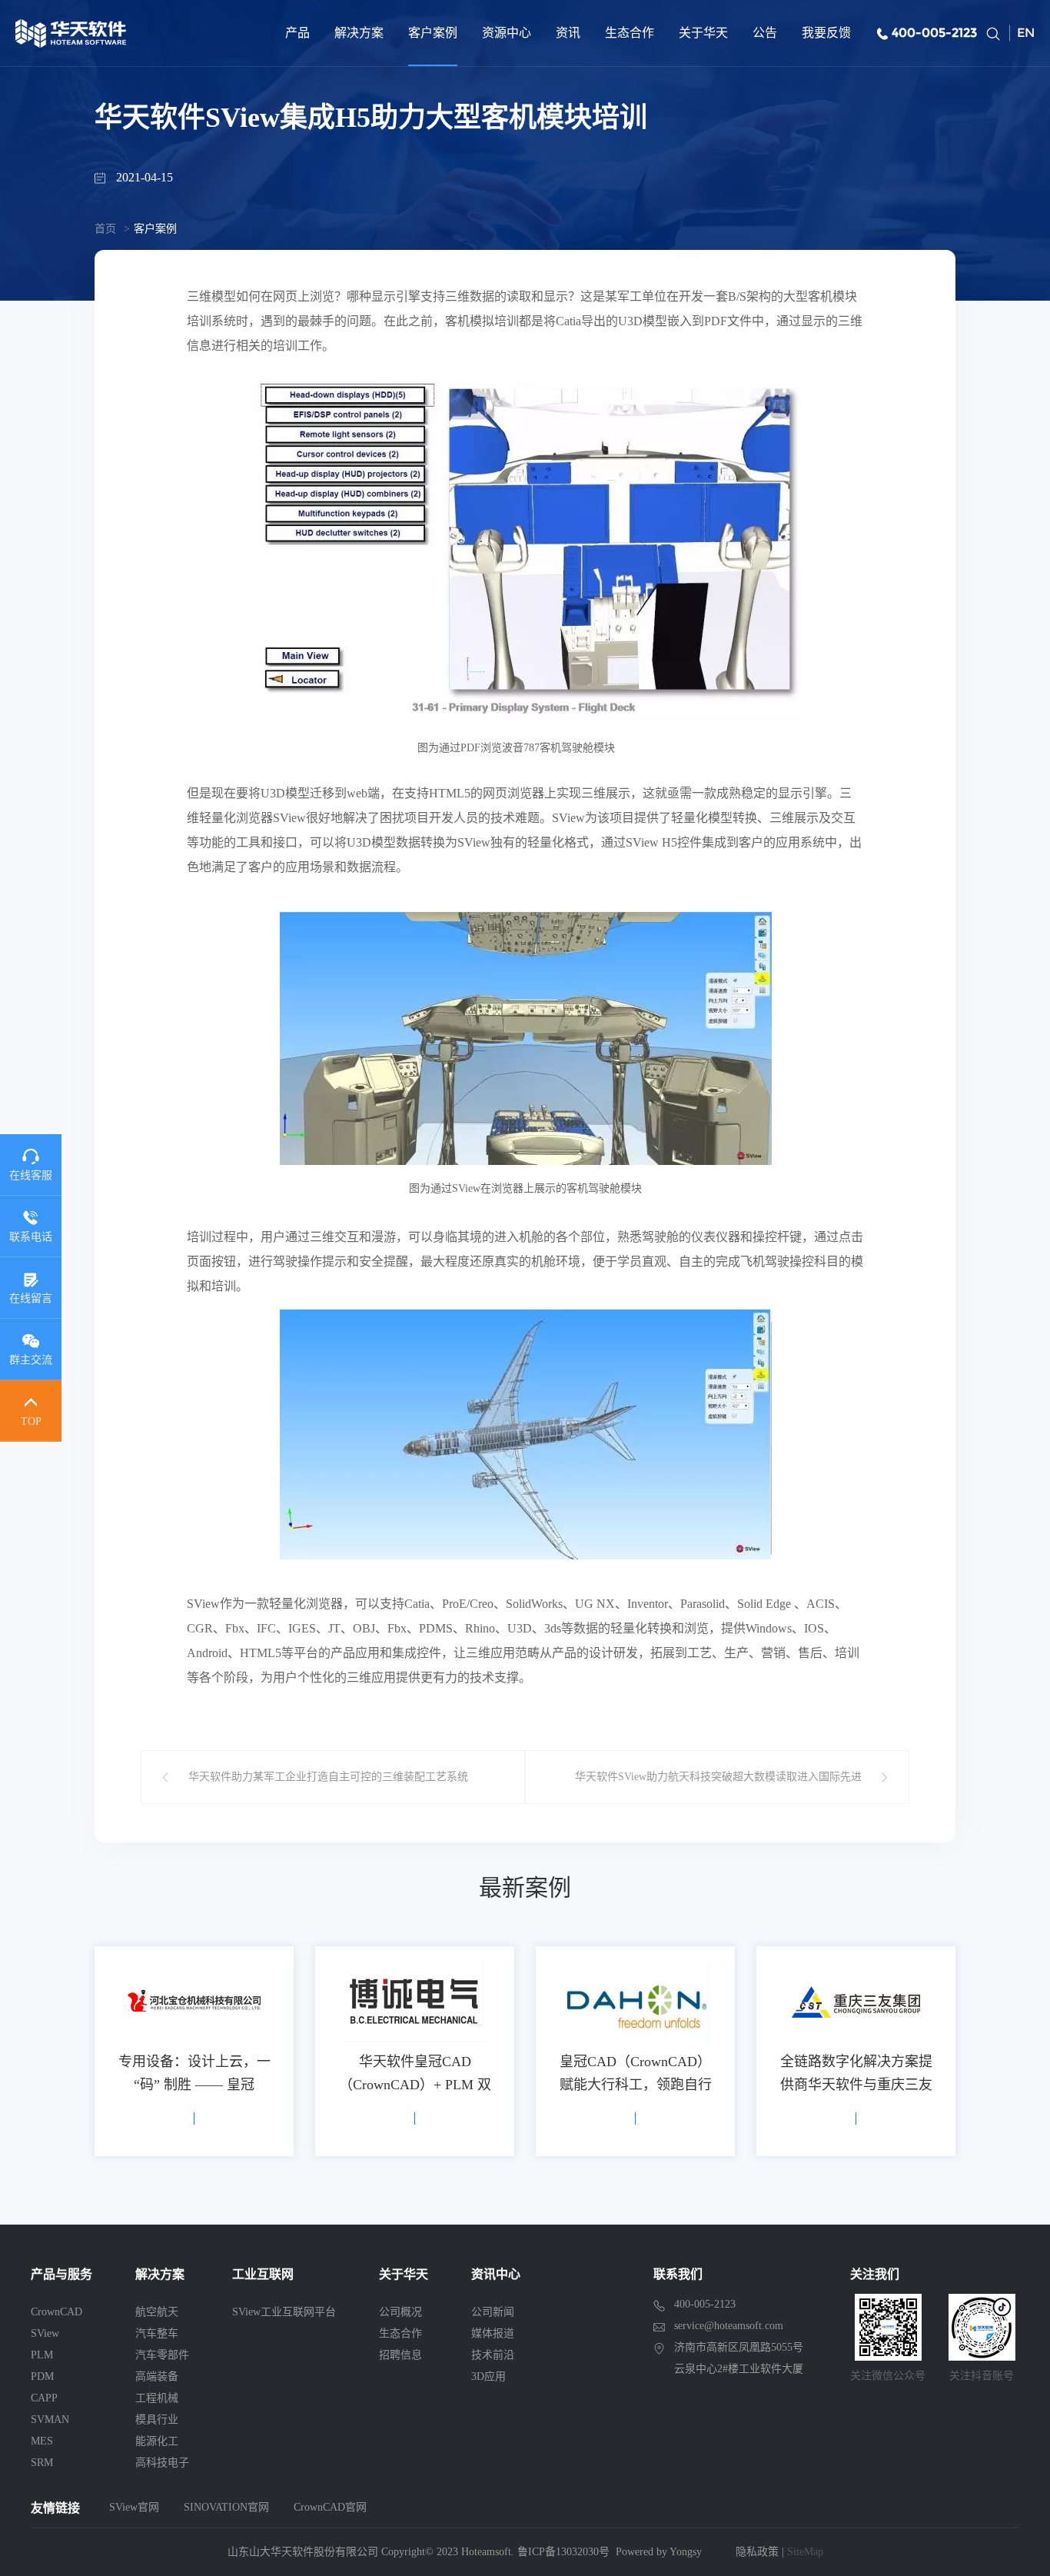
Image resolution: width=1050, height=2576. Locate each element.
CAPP (44, 2398)
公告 (765, 33)
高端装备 (157, 2376)
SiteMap (805, 2552)
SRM (42, 2463)
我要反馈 (826, 33)
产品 (297, 33)
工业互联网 (263, 2274)
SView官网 (134, 2507)
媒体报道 (493, 2333)
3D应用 (488, 2376)
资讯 (568, 33)
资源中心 (507, 33)
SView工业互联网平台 (284, 2312)
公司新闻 (493, 2312)
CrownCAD (56, 2312)
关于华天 (703, 33)
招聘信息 (400, 2355)
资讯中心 (496, 2274)
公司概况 (400, 2312)
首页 (105, 229)
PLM (42, 2355)
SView (45, 2333)
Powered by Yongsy (659, 2552)
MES (42, 2441)
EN (1026, 33)
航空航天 (157, 2312)
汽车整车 (157, 2333)
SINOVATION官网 (226, 2507)
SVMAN (50, 2420)
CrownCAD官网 (330, 2507)
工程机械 (157, 2398)
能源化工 (157, 2441)
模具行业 (157, 2420)
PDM (42, 2376)
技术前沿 (493, 2355)
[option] (194, 2051)
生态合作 (630, 33)
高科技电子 (162, 2463)
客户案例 (433, 33)
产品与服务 (61, 2274)
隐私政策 (757, 2552)
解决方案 (359, 33)
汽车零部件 (162, 2355)
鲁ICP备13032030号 (563, 2552)
